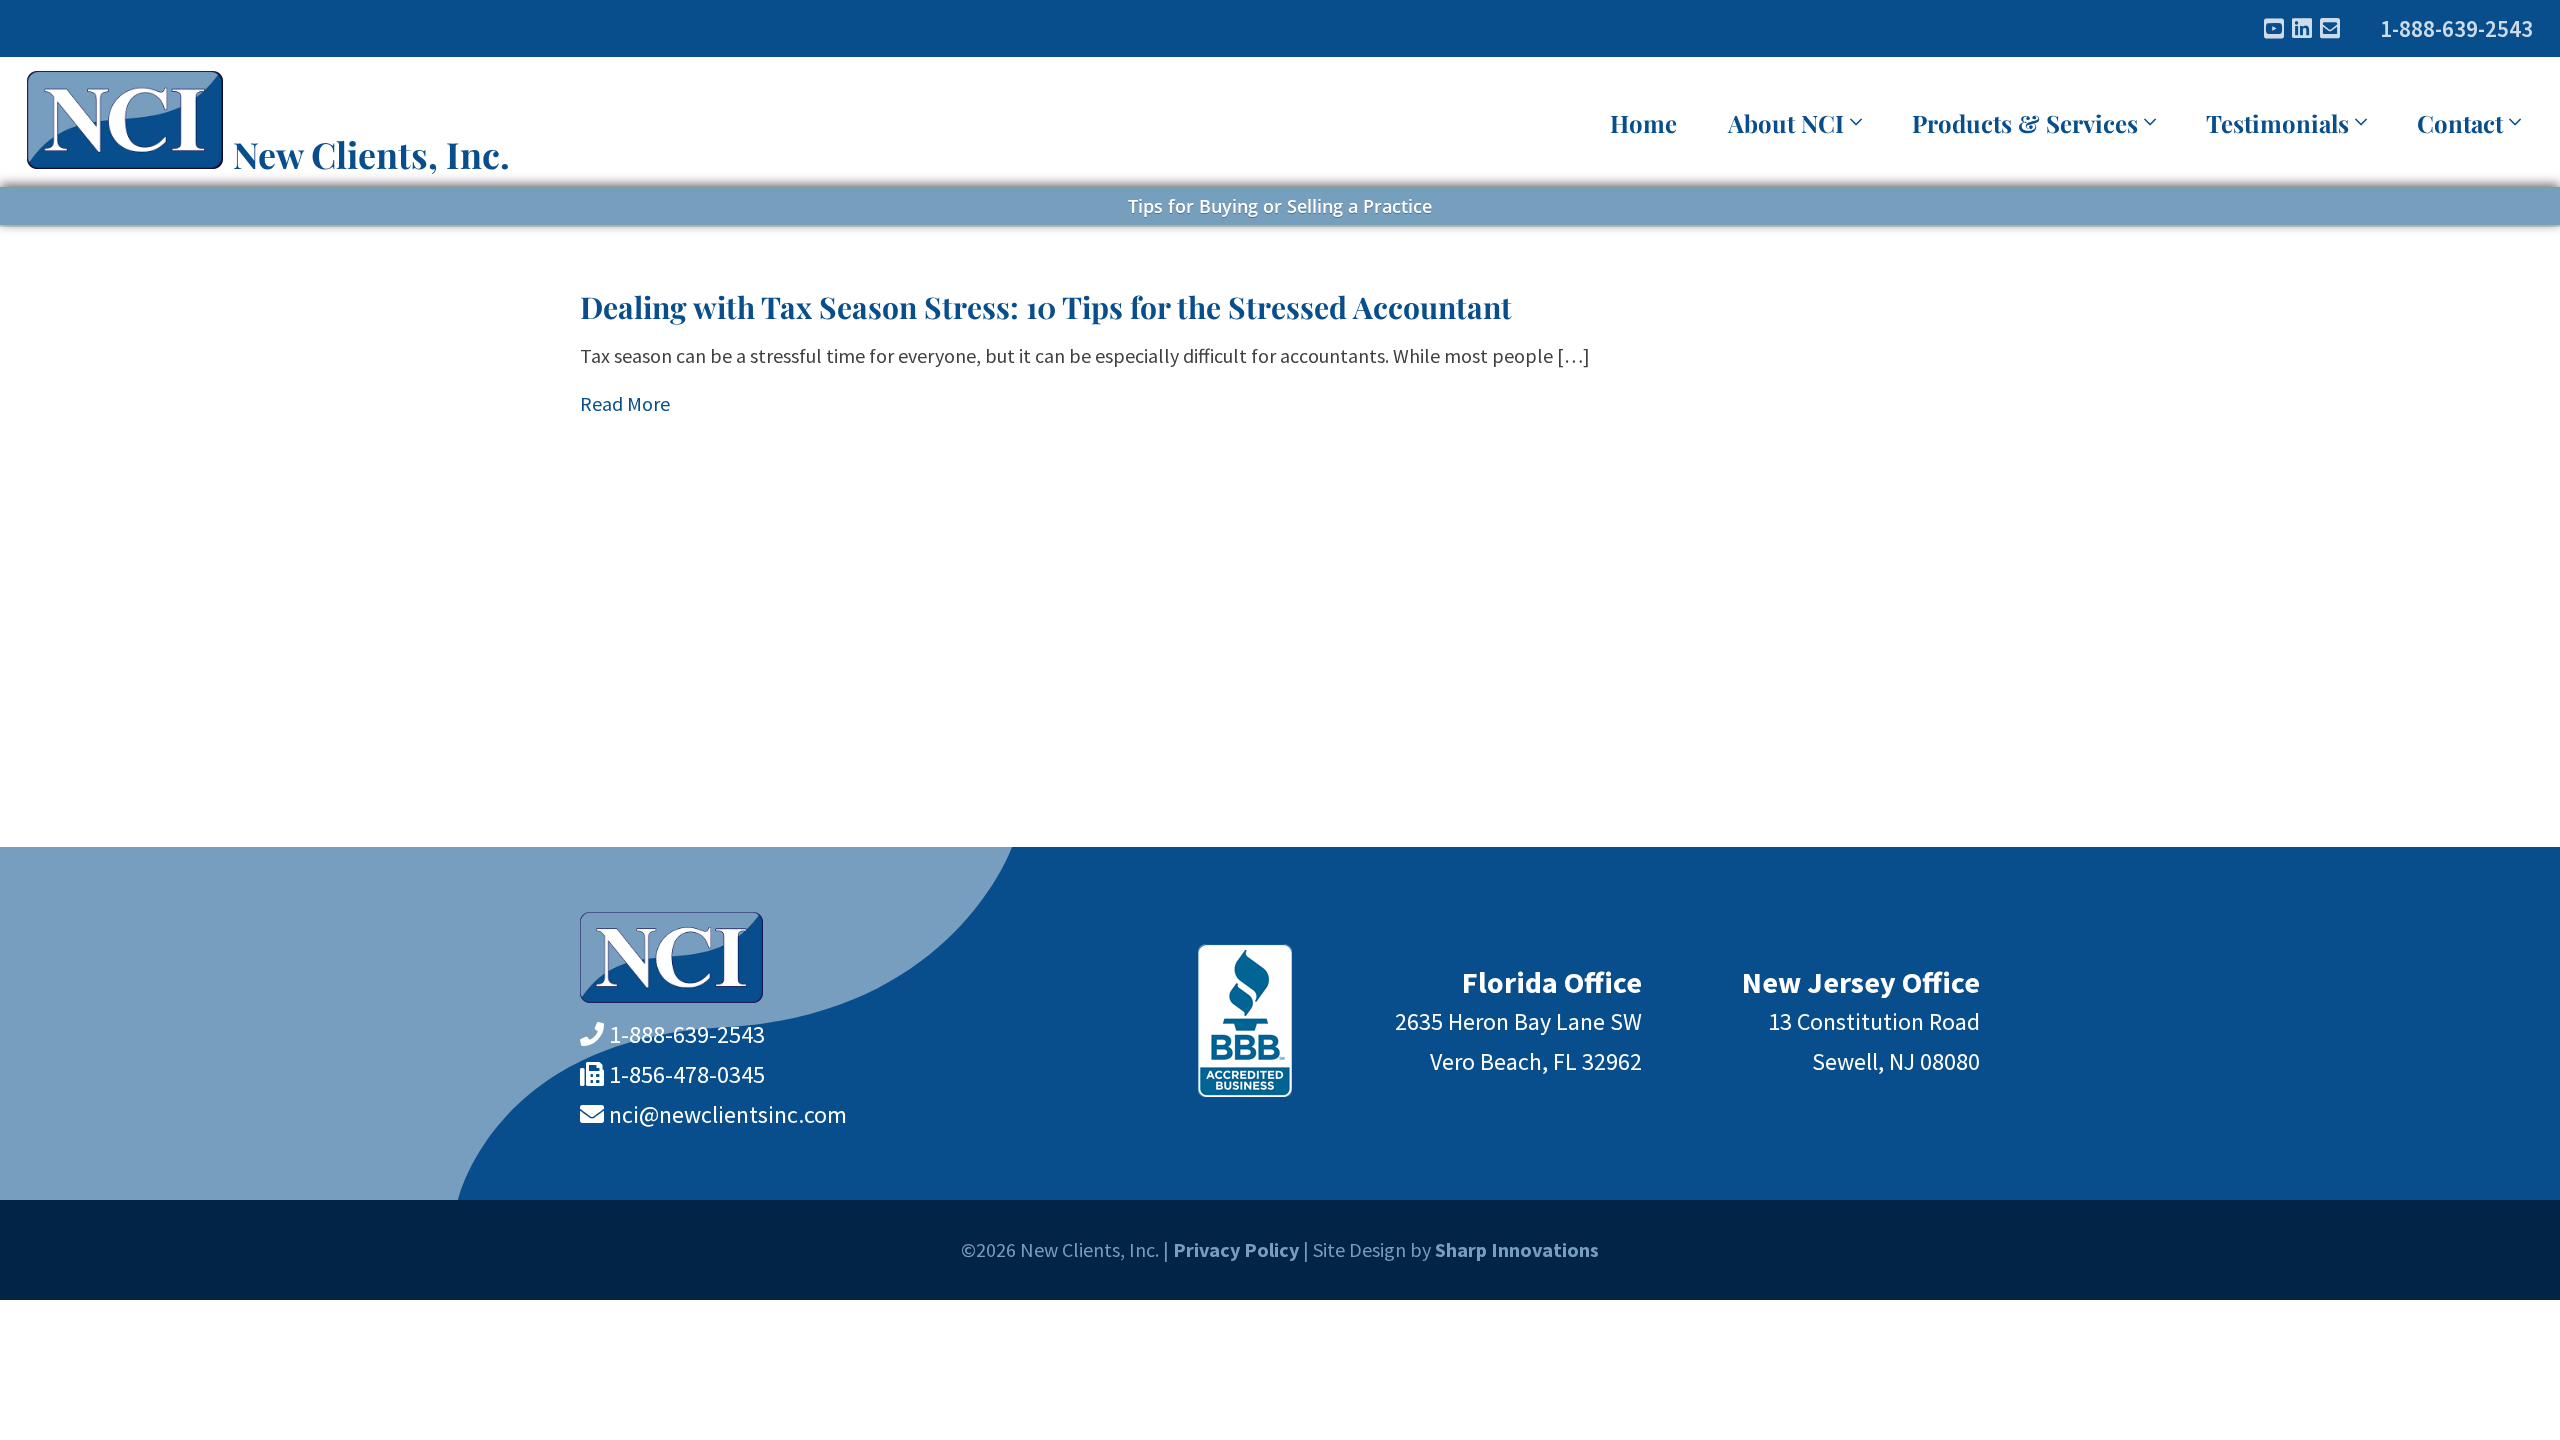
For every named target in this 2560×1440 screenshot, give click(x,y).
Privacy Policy (1236, 1249)
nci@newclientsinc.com (728, 1114)
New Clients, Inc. (371, 154)
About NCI (1786, 123)
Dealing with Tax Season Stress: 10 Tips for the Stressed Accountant (1046, 307)
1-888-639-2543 (2456, 28)
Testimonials (2277, 123)
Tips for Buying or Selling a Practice (1280, 206)
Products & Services (2025, 123)
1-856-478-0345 (687, 1074)
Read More (625, 403)
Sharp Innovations (1517, 1249)
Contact (2460, 123)
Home (1643, 123)
